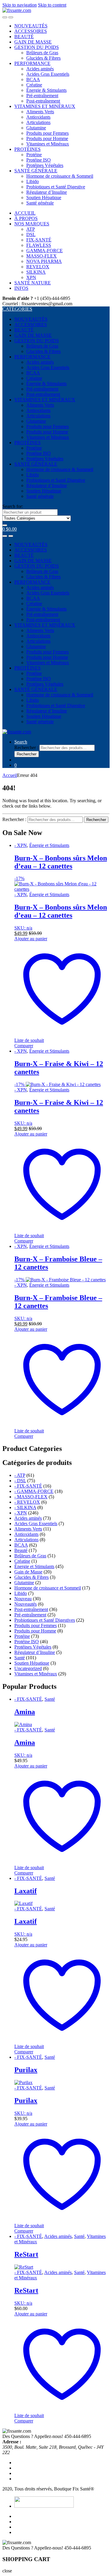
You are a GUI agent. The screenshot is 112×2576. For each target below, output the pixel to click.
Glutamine (36, 128)
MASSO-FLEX (42, 256)
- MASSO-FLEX (31, 1497)
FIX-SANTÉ (39, 240)
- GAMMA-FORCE (34, 1491)
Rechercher (27, 754)
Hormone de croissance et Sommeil (48, 1588)
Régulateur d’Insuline (47, 192)
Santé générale (40, 203)
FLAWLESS (39, 245)
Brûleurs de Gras (42, 53)
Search (21, 742)
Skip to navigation (20, 5)
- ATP (20, 1475)
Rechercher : (26, 748)
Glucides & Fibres (43, 58)
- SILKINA (25, 1507)
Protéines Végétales (45, 165)
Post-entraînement (43, 101)
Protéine (34, 155)
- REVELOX (27, 1502)
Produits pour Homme (47, 138)
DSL (31, 234)
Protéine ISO (39, 160)
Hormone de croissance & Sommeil (60, 176)
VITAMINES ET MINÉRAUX (45, 106)
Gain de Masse (28, 1572)
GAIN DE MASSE (33, 42)
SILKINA (36, 272)
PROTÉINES (27, 149)
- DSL (20, 1481)
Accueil (10, 775)
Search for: (13, 506)
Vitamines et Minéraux (48, 144)
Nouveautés (26, 1604)
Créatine (34, 85)
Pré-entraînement (42, 96)
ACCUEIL (25, 213)
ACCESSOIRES (31, 31)
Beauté (21, 1550)
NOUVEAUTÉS (31, 26)
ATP (31, 229)
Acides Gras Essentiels (48, 74)
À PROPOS (26, 218)
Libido (33, 181)
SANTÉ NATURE (33, 283)
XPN (31, 277)
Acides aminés (40, 69)
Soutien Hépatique (44, 198)
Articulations (38, 122)
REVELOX (38, 267)
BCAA (33, 79)
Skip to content (52, 5)
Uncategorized (28, 1668)
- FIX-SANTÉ (28, 1486)
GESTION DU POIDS (37, 47)
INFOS (21, 288)
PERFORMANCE (32, 63)
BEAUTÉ (24, 37)
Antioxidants (38, 117)
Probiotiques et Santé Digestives (45, 1620)
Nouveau (23, 1599)
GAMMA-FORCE (45, 251)
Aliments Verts (40, 112)
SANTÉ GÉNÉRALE (36, 171)
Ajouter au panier (31, 939)
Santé (20, 1658)
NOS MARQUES (32, 224)
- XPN (21, 845)
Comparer (24, 1046)
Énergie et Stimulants (49, 845)
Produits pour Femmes (47, 133)
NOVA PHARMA (44, 261)
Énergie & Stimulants (46, 90)
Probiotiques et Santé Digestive (56, 187)
